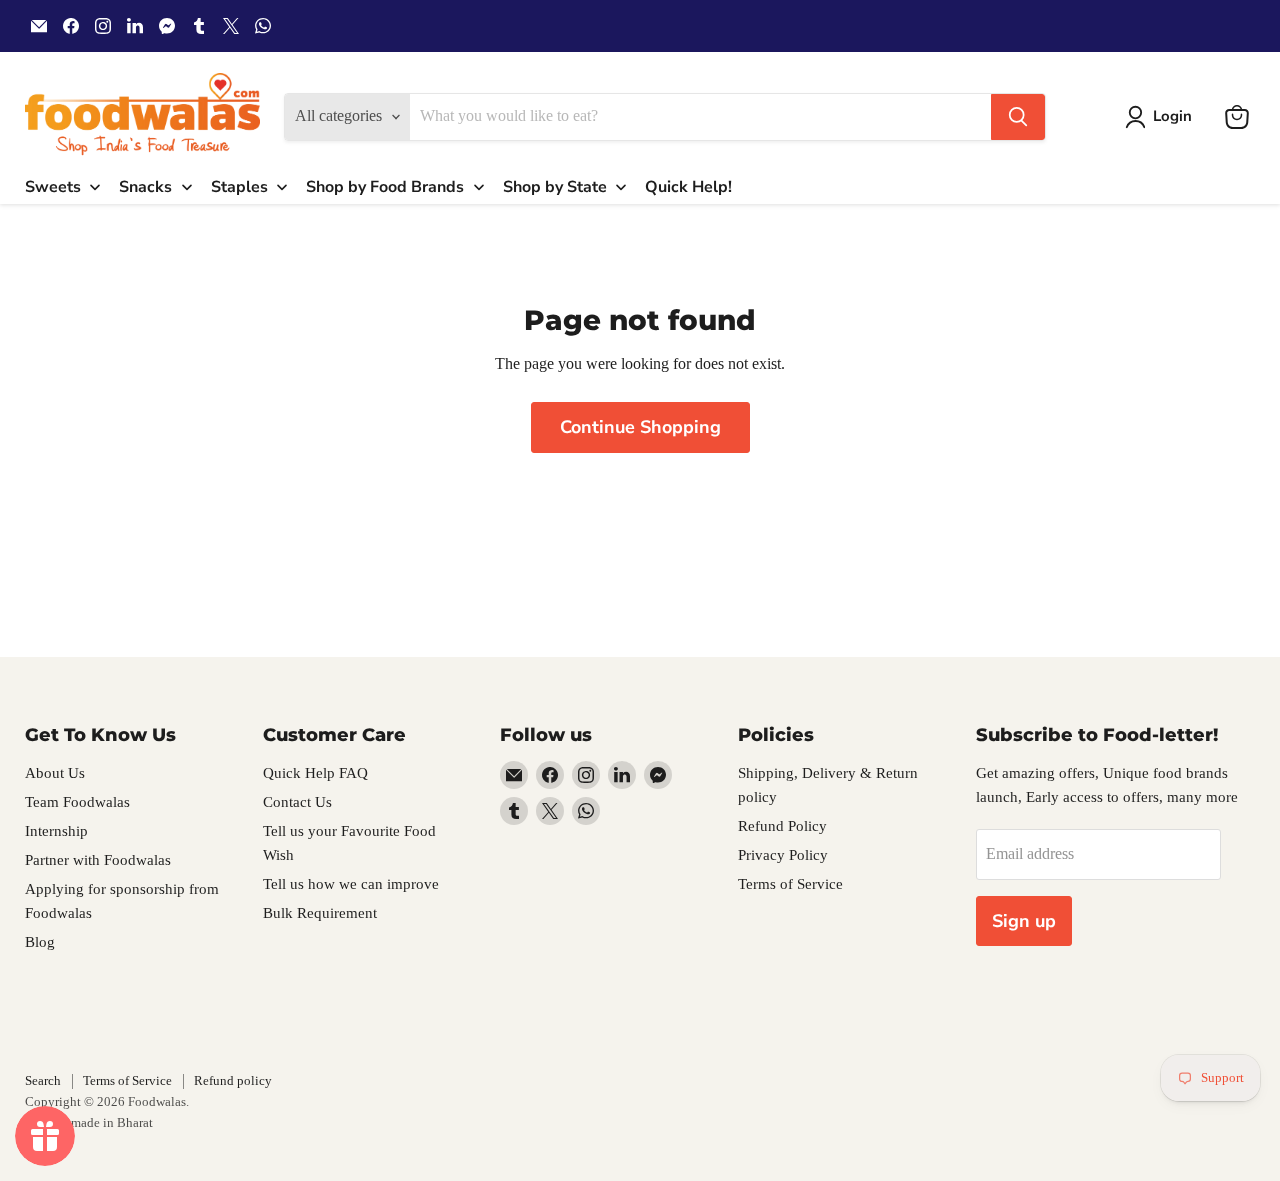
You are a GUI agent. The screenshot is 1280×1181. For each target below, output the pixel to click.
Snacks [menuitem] (145, 187)
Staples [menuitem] (239, 187)
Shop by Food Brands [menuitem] (385, 187)
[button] (1162, 117)
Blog (40, 942)
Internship (56, 831)
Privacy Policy (783, 855)
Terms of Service (790, 884)
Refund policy (233, 1080)
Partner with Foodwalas (98, 860)
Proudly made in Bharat (89, 1122)
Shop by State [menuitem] (555, 187)
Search (43, 1080)
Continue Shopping (640, 427)
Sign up (1024, 921)
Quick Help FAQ (315, 773)
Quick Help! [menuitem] (688, 187)
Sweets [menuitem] (53, 187)
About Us (55, 773)
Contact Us (297, 802)
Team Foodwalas (77, 802)
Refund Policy (782, 826)
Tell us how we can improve (351, 884)
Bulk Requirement (320, 913)
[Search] (1018, 117)
